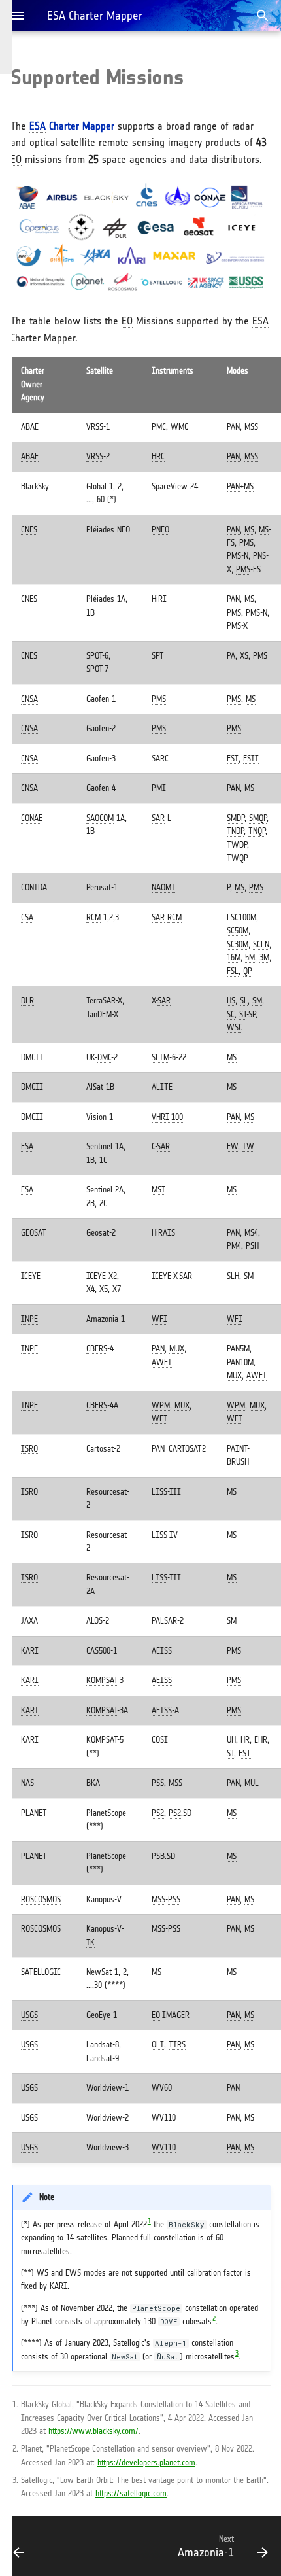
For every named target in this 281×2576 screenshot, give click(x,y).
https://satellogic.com (131, 2493)
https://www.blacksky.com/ (93, 2431)
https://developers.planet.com (146, 2463)
